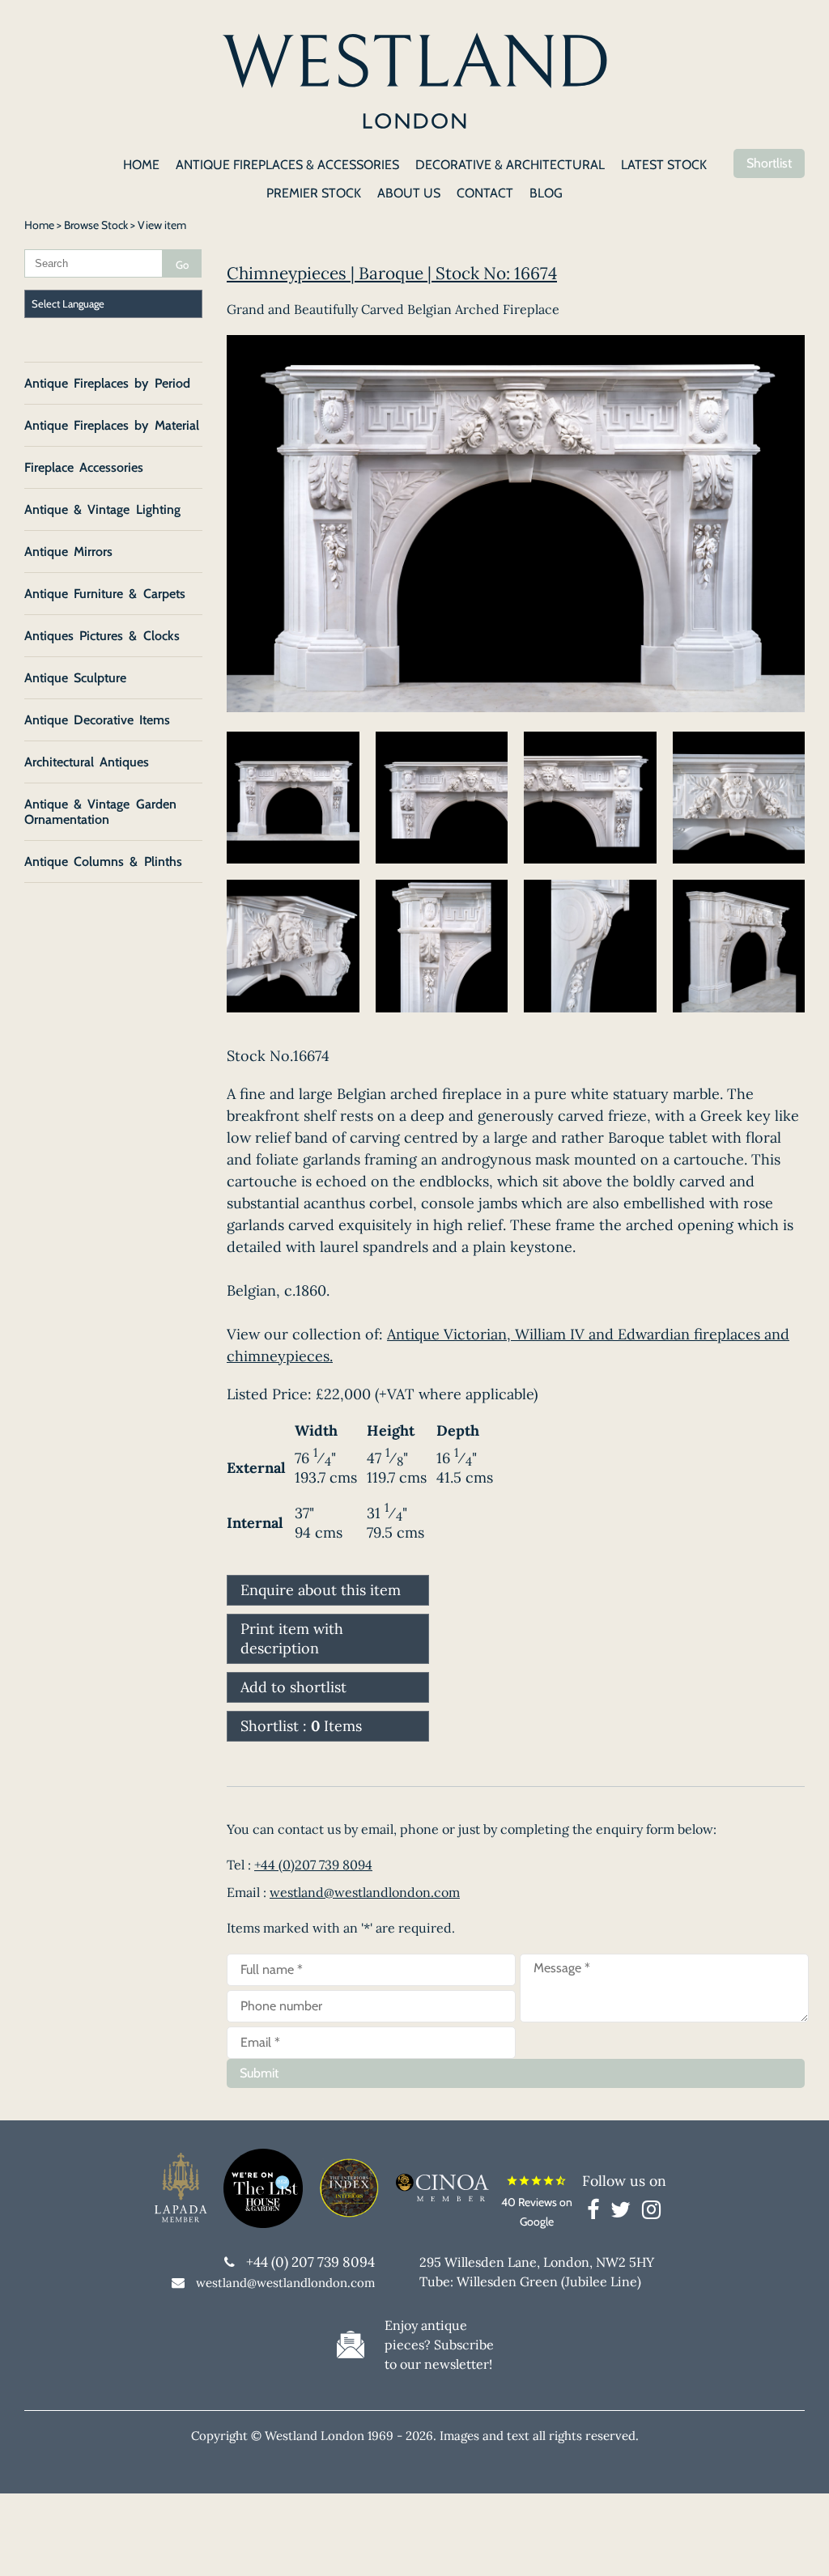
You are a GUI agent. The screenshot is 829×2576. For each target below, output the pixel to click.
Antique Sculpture (75, 678)
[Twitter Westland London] (625, 2213)
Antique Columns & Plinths (103, 861)
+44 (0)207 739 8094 (313, 1865)
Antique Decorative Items (97, 720)
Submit (259, 2073)
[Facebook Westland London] (597, 2213)
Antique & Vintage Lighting (102, 509)
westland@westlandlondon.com (365, 1892)
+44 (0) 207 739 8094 (310, 2262)
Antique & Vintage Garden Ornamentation (100, 812)
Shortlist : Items (301, 1726)
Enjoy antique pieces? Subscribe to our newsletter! (439, 2345)
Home (39, 225)
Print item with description (292, 1638)
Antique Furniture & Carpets (105, 594)
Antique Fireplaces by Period (107, 383)
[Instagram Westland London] (651, 2213)
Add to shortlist (293, 1687)
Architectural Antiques (87, 762)
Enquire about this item (321, 1590)
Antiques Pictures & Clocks (102, 636)
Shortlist (769, 163)
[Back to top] (797, 2544)
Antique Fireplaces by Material (112, 425)
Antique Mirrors (68, 552)
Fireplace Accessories (84, 467)
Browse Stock (96, 225)
